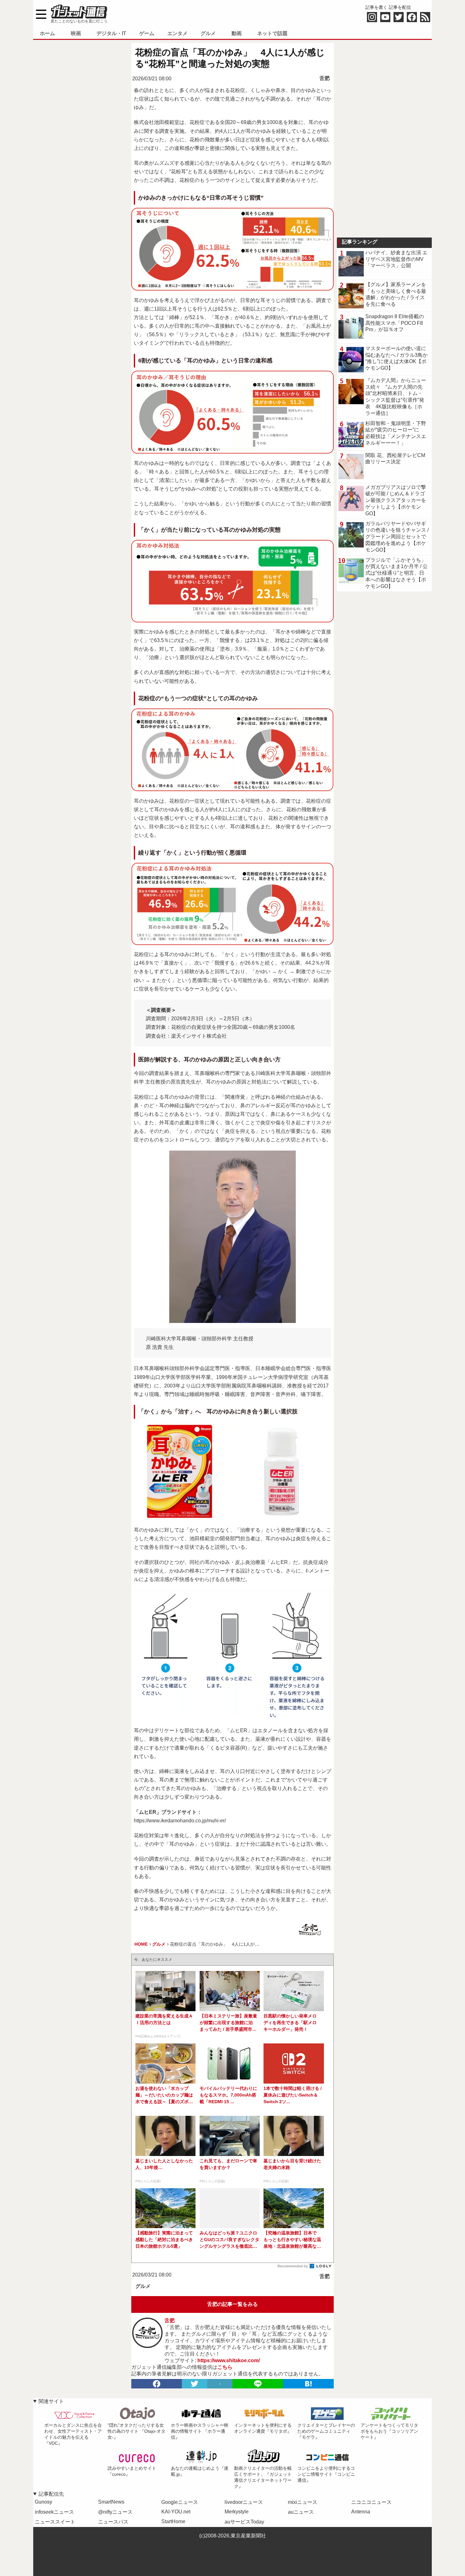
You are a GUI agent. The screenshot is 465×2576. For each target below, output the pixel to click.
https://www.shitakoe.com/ (229, 2360)
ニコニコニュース (371, 2502)
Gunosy (43, 2502)
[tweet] (195, 2384)
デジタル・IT (111, 33)
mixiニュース (303, 2502)
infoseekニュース (54, 2512)
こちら (225, 2367)
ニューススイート (55, 2522)
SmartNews (111, 2502)
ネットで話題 (272, 33)
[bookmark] (308, 2384)
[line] (258, 2384)
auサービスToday (244, 2522)
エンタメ (177, 33)
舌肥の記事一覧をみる (232, 2304)
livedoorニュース (244, 2502)
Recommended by (293, 2266)
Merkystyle (237, 2512)
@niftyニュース (115, 2512)
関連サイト (51, 2401)
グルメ (208, 33)
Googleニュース (180, 2502)
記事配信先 (51, 2494)
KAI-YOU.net (176, 2512)
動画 (237, 33)
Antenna (361, 2512)
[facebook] (157, 2384)
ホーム (47, 33)
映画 (76, 33)
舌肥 (325, 78)
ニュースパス (113, 2522)
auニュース (301, 2512)
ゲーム (147, 33)
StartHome (173, 2521)
